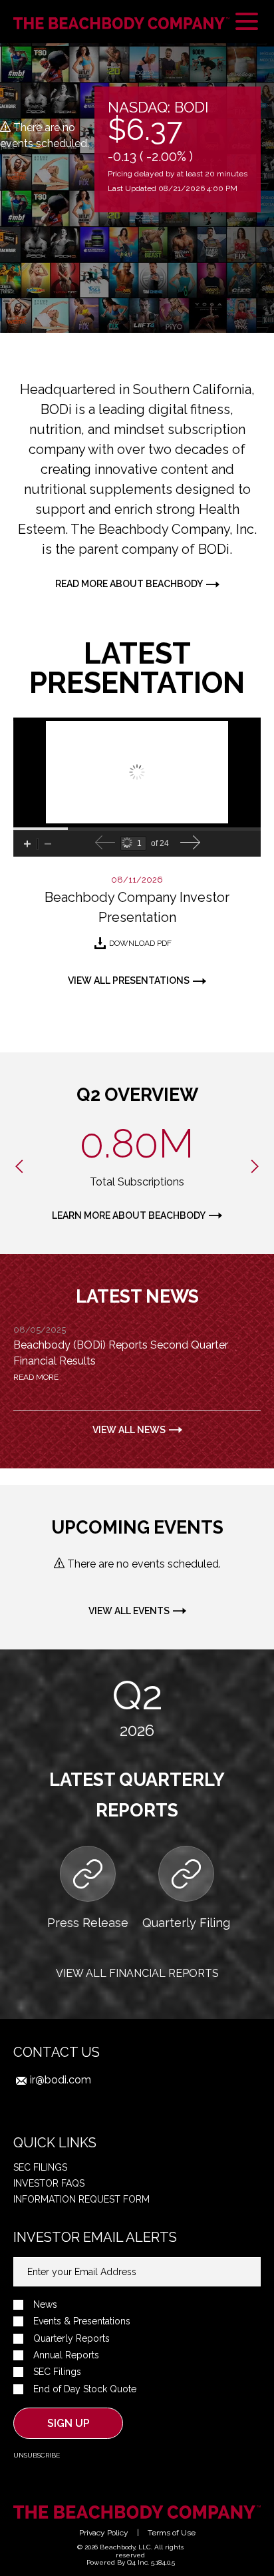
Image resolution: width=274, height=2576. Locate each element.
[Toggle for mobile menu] (247, 23)
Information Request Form (81, 2199)
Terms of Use (172, 2533)
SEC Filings (40, 2167)
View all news (129, 1430)
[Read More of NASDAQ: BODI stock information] (178, 149)
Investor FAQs (49, 2183)
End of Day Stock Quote (85, 2389)
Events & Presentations (82, 2321)
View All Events (129, 1611)
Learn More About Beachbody (129, 1215)
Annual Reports (66, 2355)
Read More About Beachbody (129, 584)
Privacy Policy (104, 2533)
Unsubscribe (37, 2455)
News (45, 2305)
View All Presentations (129, 980)
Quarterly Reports (71, 2339)
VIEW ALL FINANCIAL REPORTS (137, 1973)
